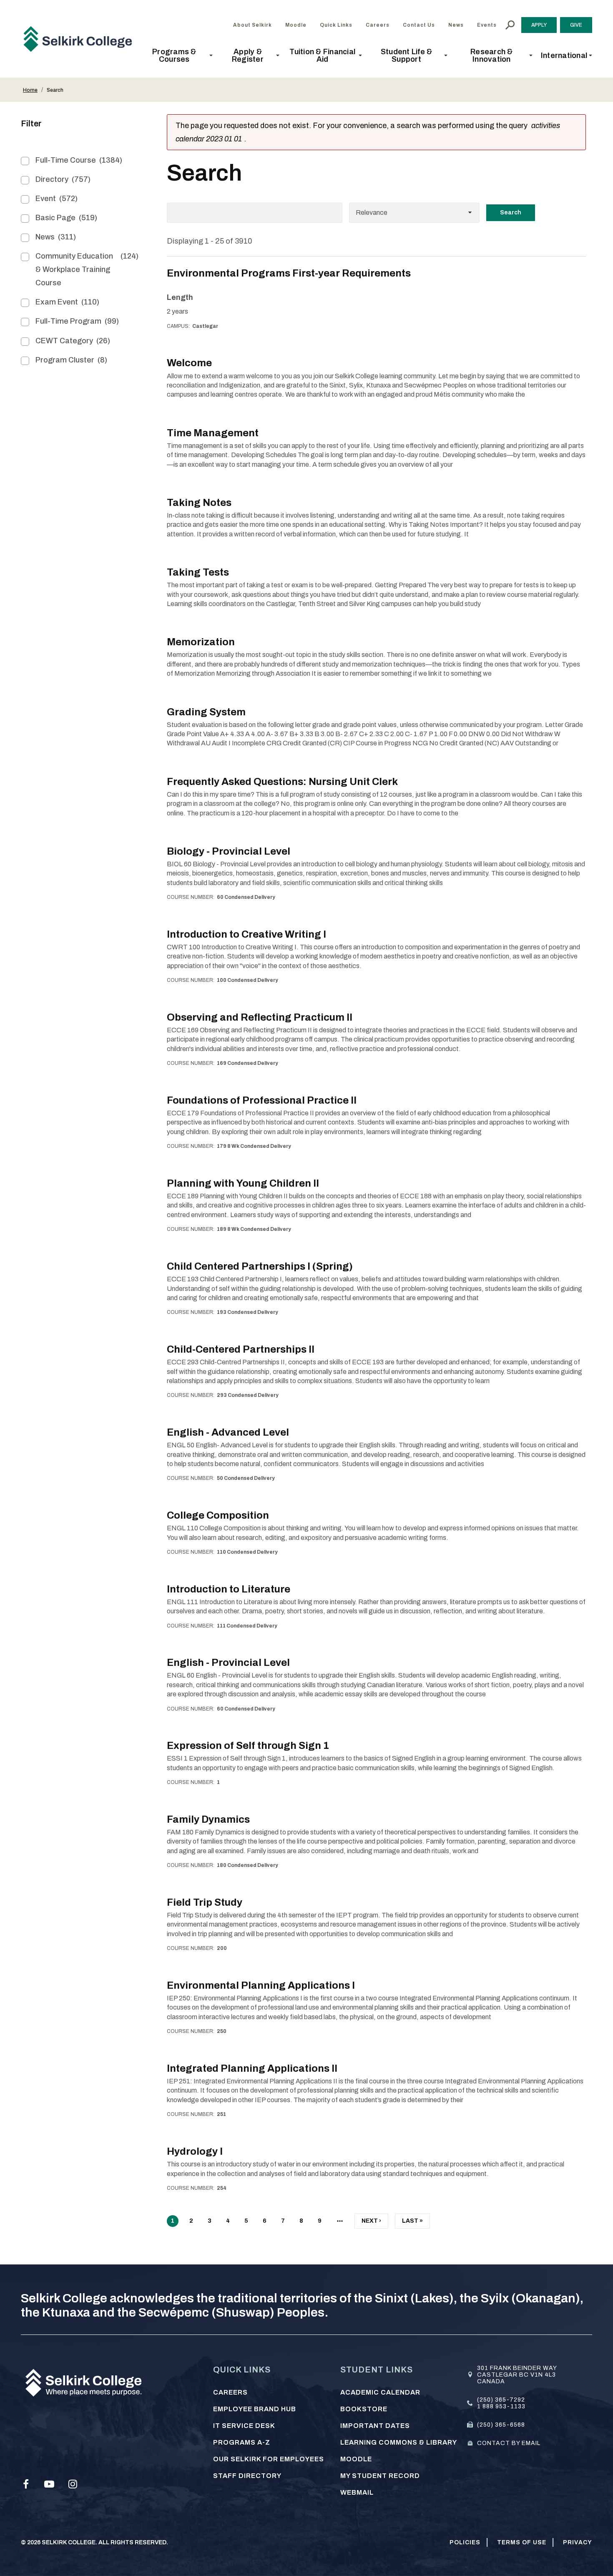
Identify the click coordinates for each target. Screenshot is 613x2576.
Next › (371, 2223)
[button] (177, 55)
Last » (412, 2223)
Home (30, 90)
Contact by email (509, 2443)
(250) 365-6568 (501, 2425)
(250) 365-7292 (501, 2400)
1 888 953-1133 (501, 2406)
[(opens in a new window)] (26, 2484)
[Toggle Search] (510, 25)
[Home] (81, 39)
